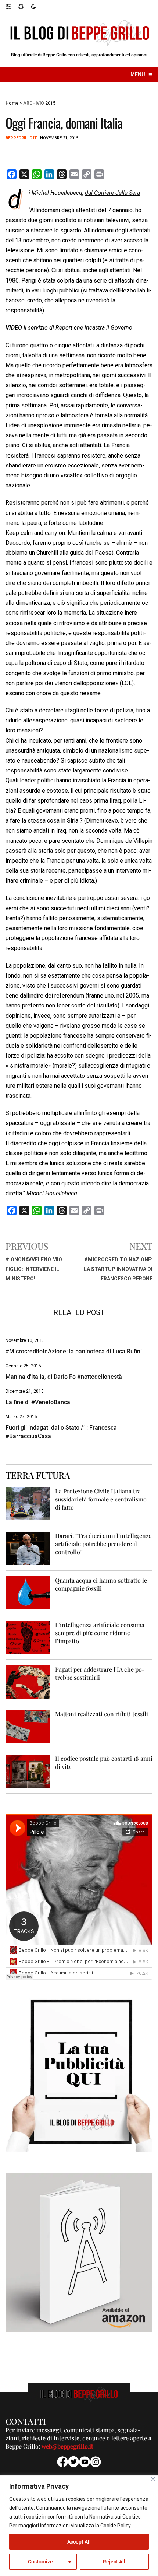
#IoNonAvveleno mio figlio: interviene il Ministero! (34, 1269)
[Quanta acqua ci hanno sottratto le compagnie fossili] (28, 1592)
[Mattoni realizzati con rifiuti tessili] (28, 1726)
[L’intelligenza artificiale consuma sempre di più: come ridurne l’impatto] (28, 1637)
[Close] (153, 2479)
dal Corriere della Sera (112, 193)
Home (12, 103)
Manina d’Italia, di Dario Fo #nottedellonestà (64, 1377)
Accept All (79, 2542)
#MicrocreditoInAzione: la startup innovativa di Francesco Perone (118, 1269)
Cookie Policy (116, 2526)
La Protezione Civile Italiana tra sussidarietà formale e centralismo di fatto (101, 1499)
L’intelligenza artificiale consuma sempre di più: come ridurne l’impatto (100, 1633)
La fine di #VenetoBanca (38, 1402)
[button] (12, 6)
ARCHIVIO (34, 103)
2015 (50, 103)
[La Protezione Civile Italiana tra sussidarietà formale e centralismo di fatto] (28, 1503)
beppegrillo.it (21, 138)
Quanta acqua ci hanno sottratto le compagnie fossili (101, 1584)
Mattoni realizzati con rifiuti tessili (102, 1714)
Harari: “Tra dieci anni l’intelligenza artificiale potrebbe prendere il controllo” (103, 1544)
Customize (40, 2562)
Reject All (114, 2562)
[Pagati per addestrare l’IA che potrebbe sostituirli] (28, 1681)
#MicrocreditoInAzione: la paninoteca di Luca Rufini (74, 1351)
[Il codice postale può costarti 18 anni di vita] (28, 1771)
